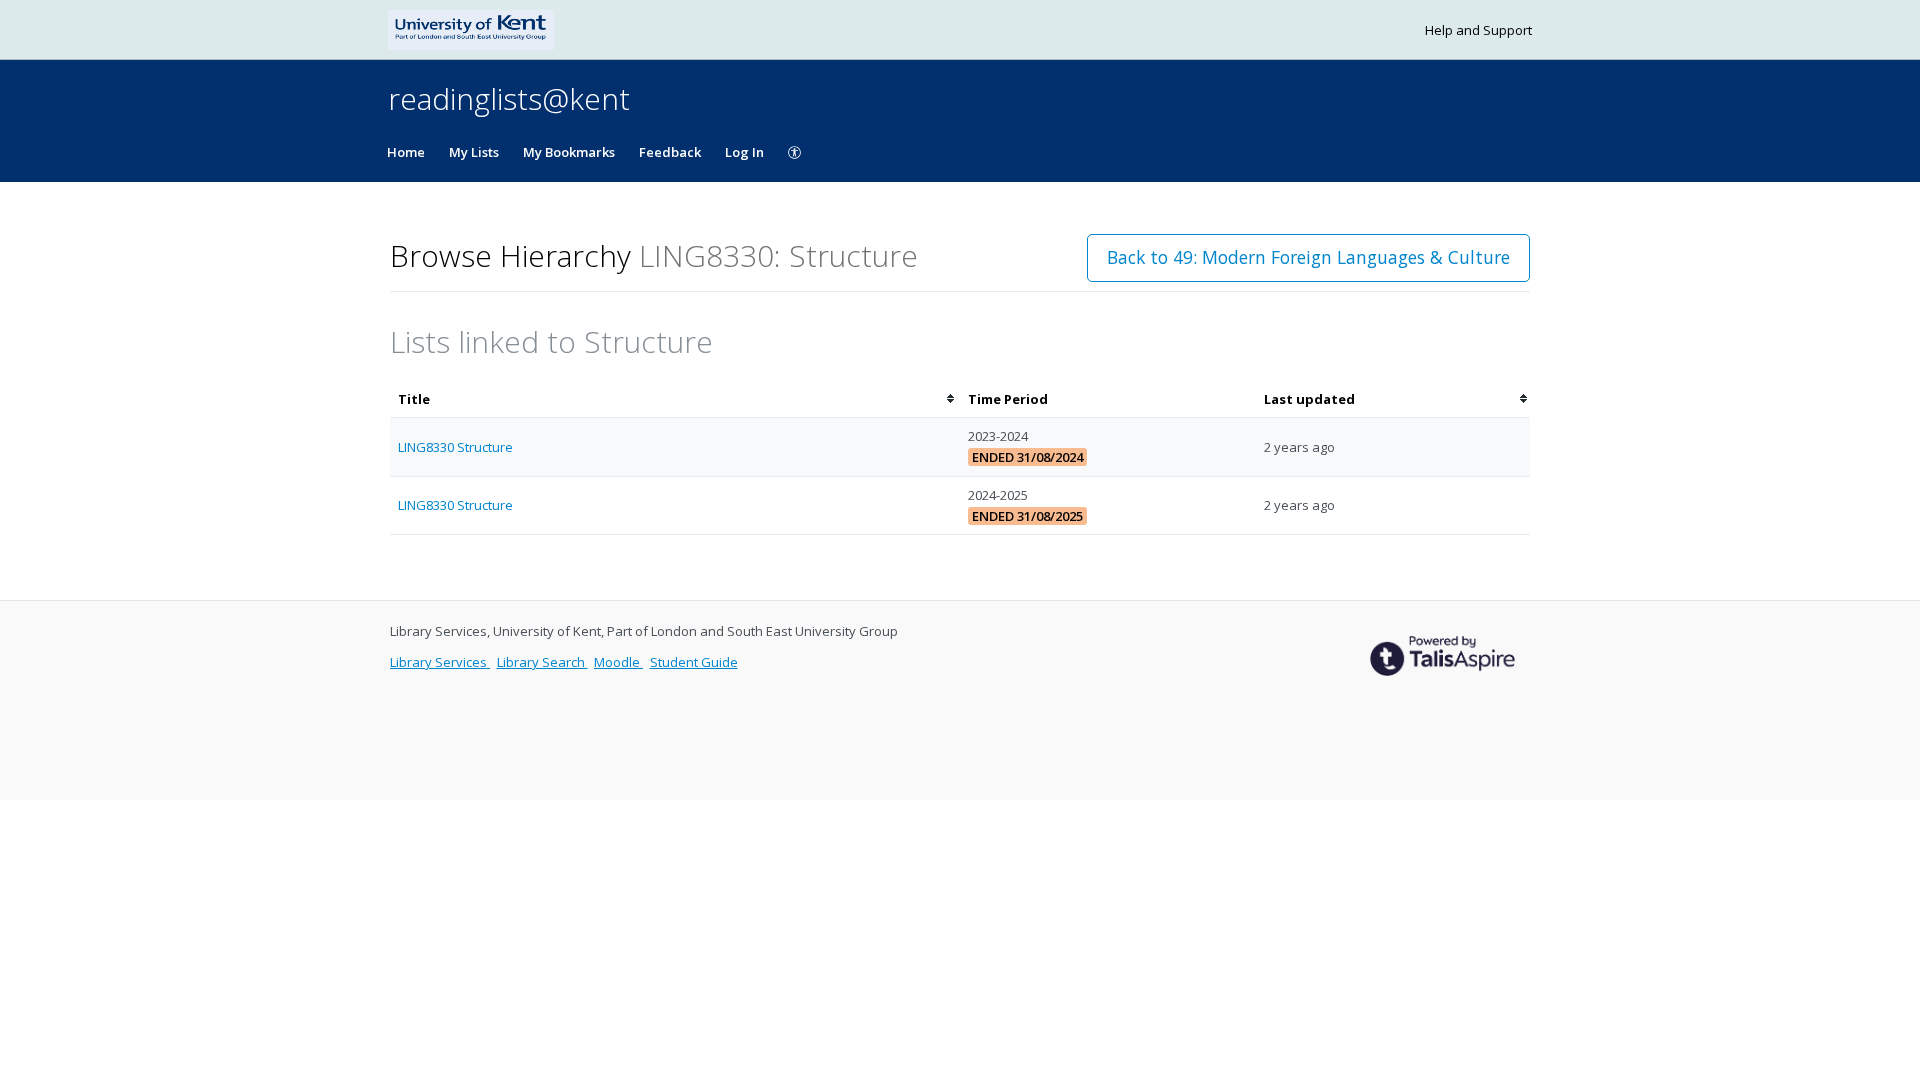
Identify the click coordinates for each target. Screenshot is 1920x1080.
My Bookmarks (569, 152)
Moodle (618, 662)
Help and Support (1478, 30)
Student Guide (694, 662)
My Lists (474, 152)
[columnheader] (675, 399)
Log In (744, 152)
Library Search (542, 662)
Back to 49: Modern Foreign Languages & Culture (1308, 257)
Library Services (440, 662)
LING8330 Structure (455, 447)
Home (406, 152)
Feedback (670, 152)
